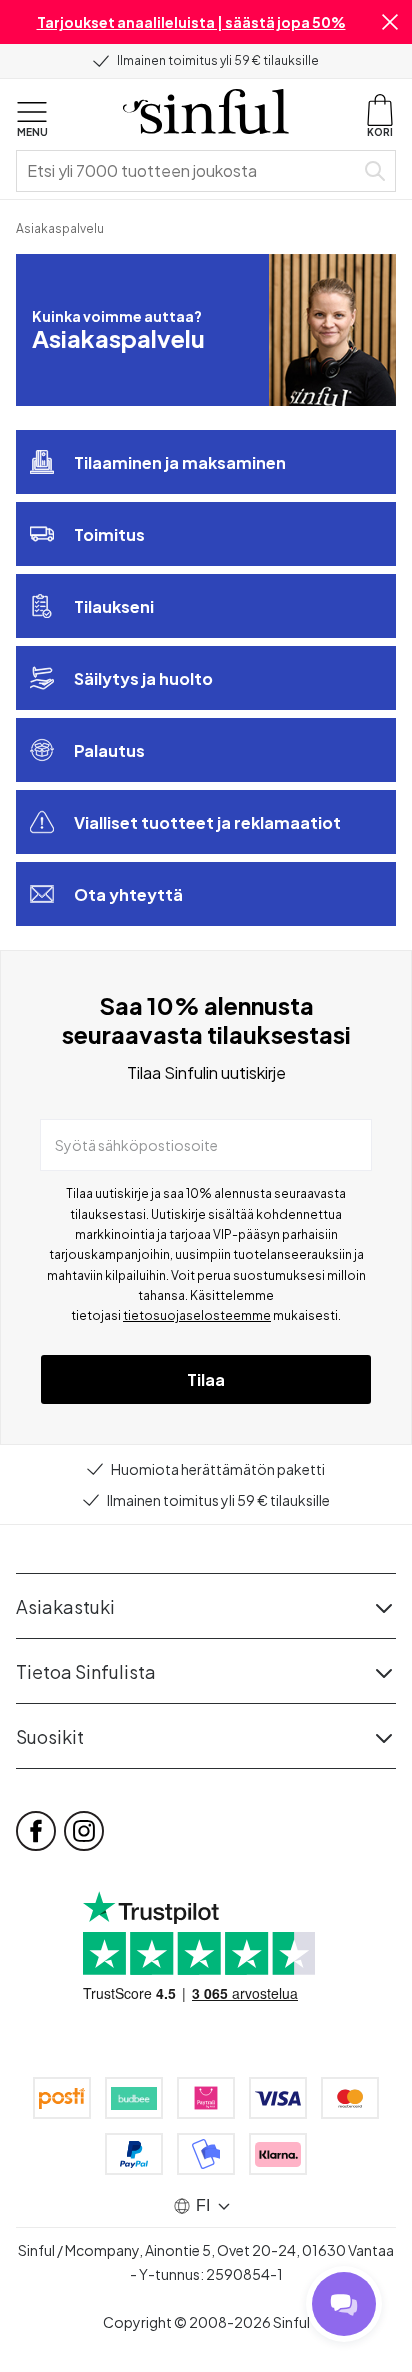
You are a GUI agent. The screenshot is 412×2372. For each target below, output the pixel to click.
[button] (390, 22)
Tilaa (206, 1379)
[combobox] (189, 171)
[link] (60, 227)
